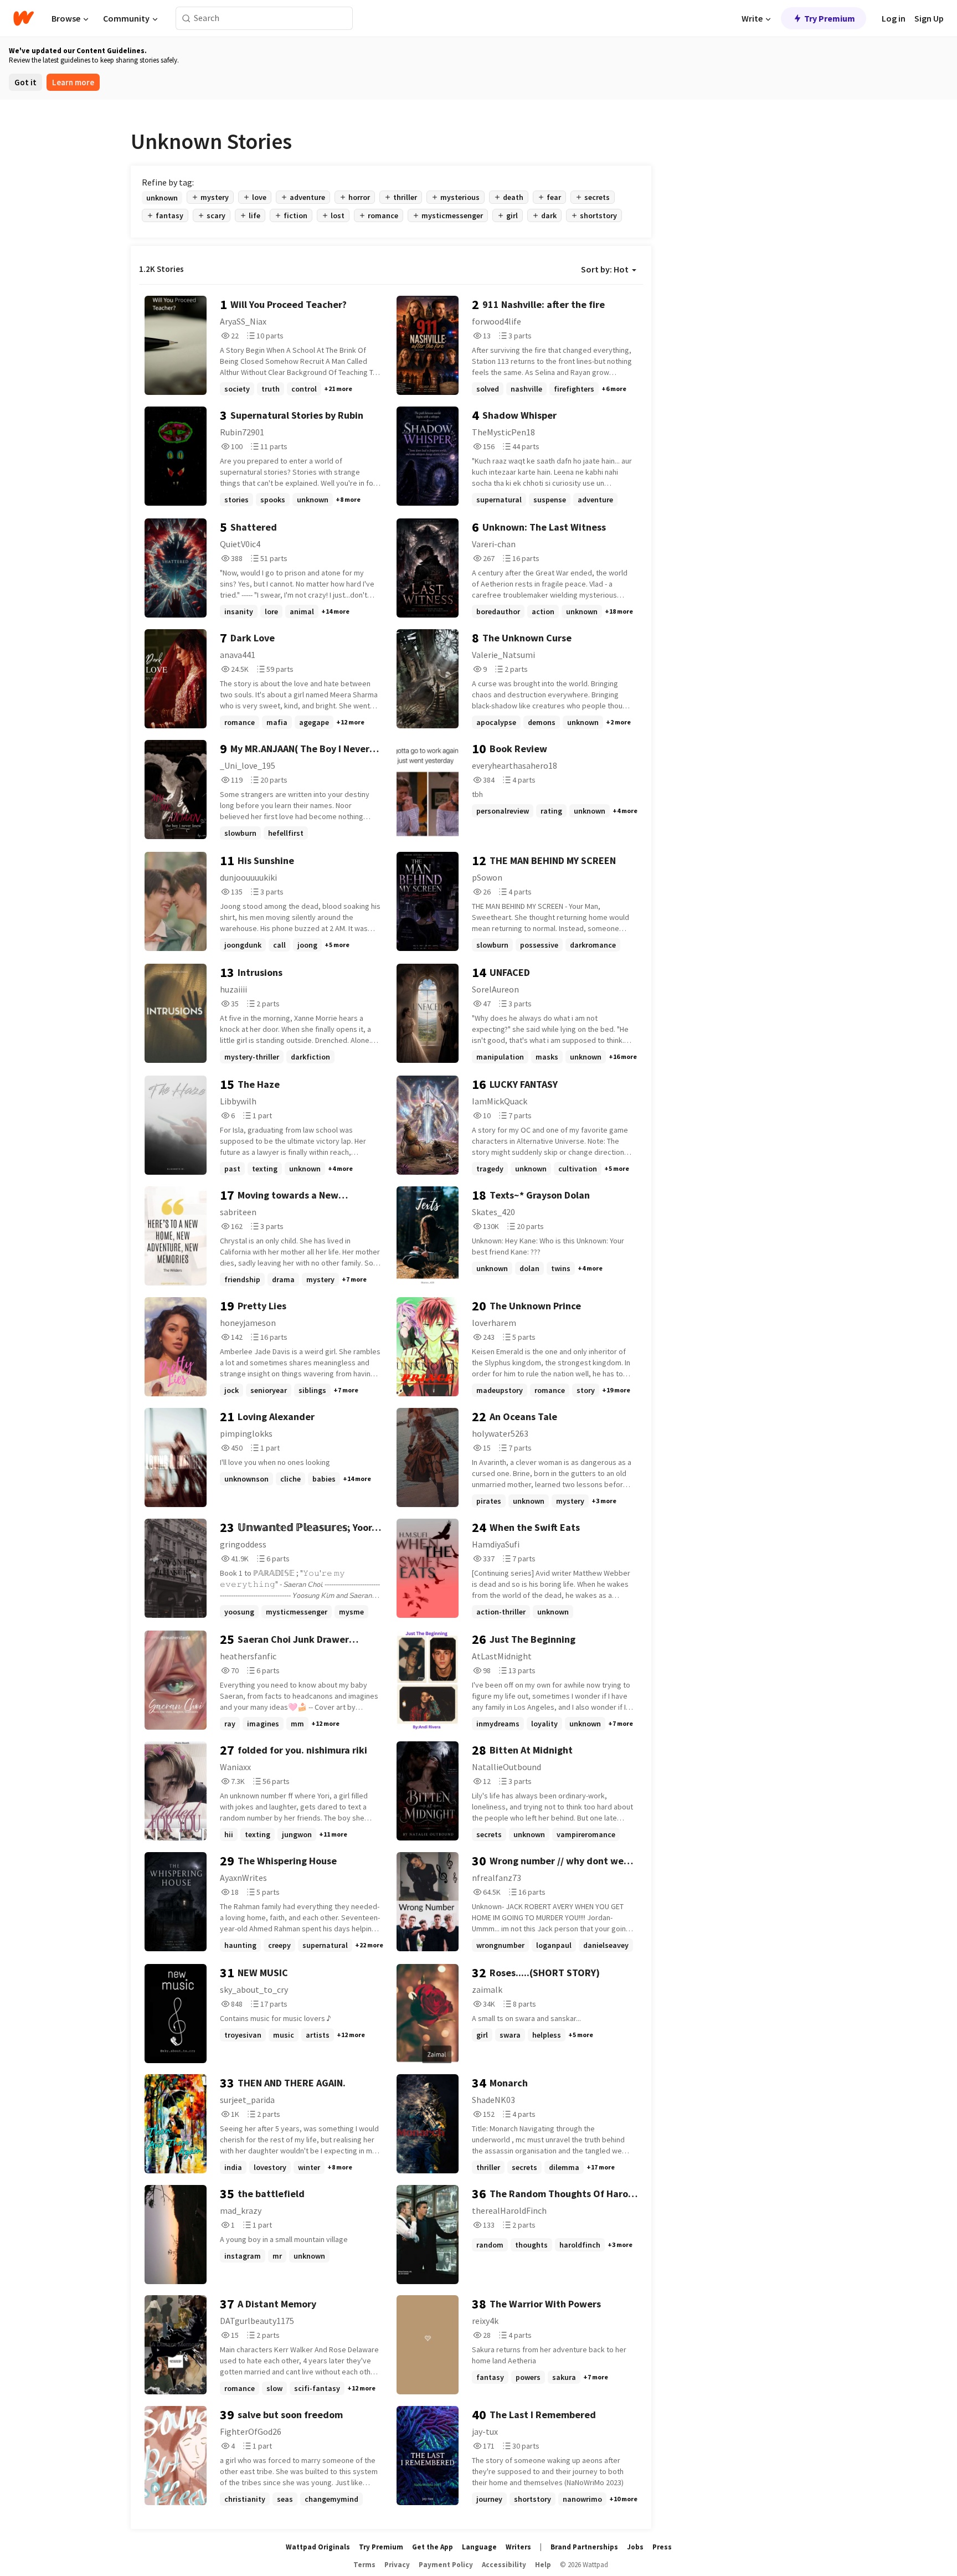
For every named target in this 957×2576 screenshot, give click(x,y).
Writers (518, 2547)
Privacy (397, 2565)
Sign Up (929, 18)
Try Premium (830, 18)
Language (479, 2547)
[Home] (24, 18)
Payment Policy (446, 2565)
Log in (894, 18)
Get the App (433, 2547)
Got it (25, 82)
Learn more (73, 82)
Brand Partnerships (584, 2547)
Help (543, 2565)
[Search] (186, 19)
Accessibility (504, 2565)
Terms (364, 2565)
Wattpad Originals (318, 2547)
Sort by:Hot (605, 269)
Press (662, 2547)
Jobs (635, 2547)
